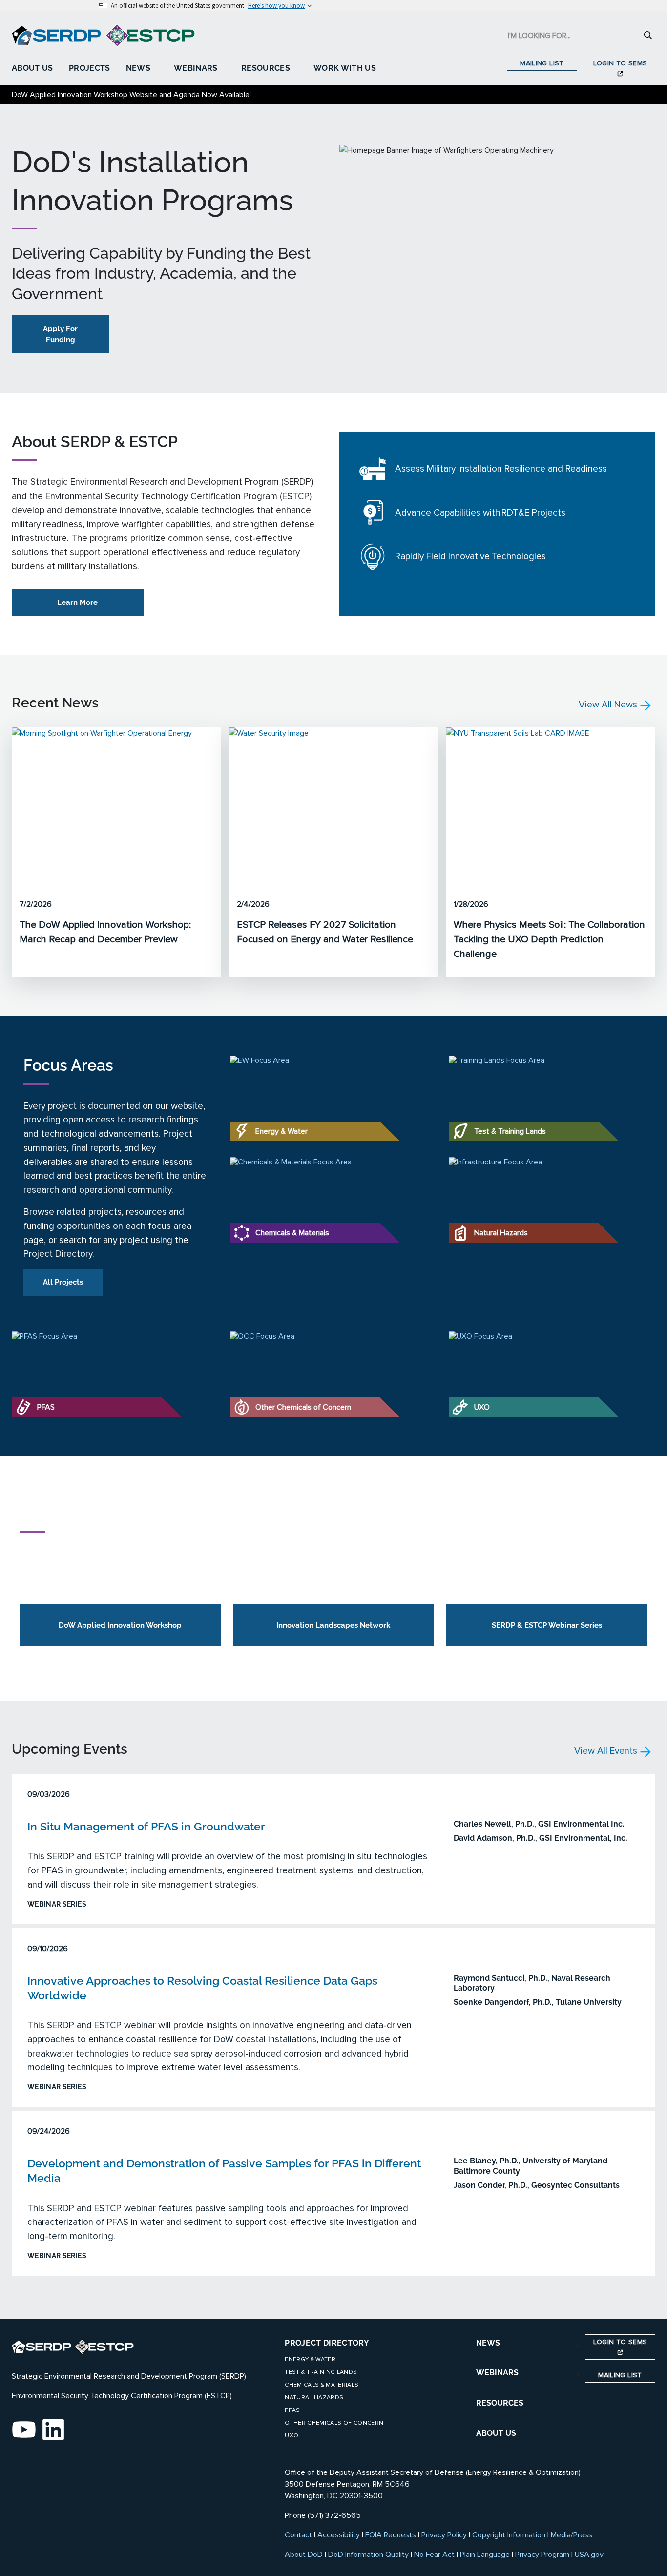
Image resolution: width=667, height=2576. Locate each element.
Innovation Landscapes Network (333, 1625)
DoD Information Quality (368, 2555)
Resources (266, 68)
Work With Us (345, 68)
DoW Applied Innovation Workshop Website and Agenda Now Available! (131, 95)
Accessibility (339, 2535)
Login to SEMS (620, 63)
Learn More (77, 602)
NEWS (488, 2343)
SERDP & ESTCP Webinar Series (547, 1625)
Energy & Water (310, 2359)
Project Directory (327, 2343)
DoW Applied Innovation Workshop (120, 1625)
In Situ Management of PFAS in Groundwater (146, 1826)
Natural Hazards (314, 2398)
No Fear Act (434, 2555)
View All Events (607, 1751)
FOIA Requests (391, 2535)
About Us (32, 68)
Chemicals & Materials (322, 2385)
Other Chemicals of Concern (334, 2423)
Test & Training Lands (321, 2372)
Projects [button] (90, 68)
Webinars (196, 68)
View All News (609, 705)
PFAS (292, 2410)
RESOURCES (500, 2403)
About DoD (304, 2555)
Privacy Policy (444, 2535)
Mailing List (542, 63)
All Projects (63, 1282)
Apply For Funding (60, 334)
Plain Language (485, 2555)
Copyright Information (509, 2535)
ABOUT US (496, 2433)
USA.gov (589, 2555)
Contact (298, 2535)
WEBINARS (497, 2373)
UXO (292, 2436)
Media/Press (572, 2535)
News (138, 68)
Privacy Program (542, 2555)
